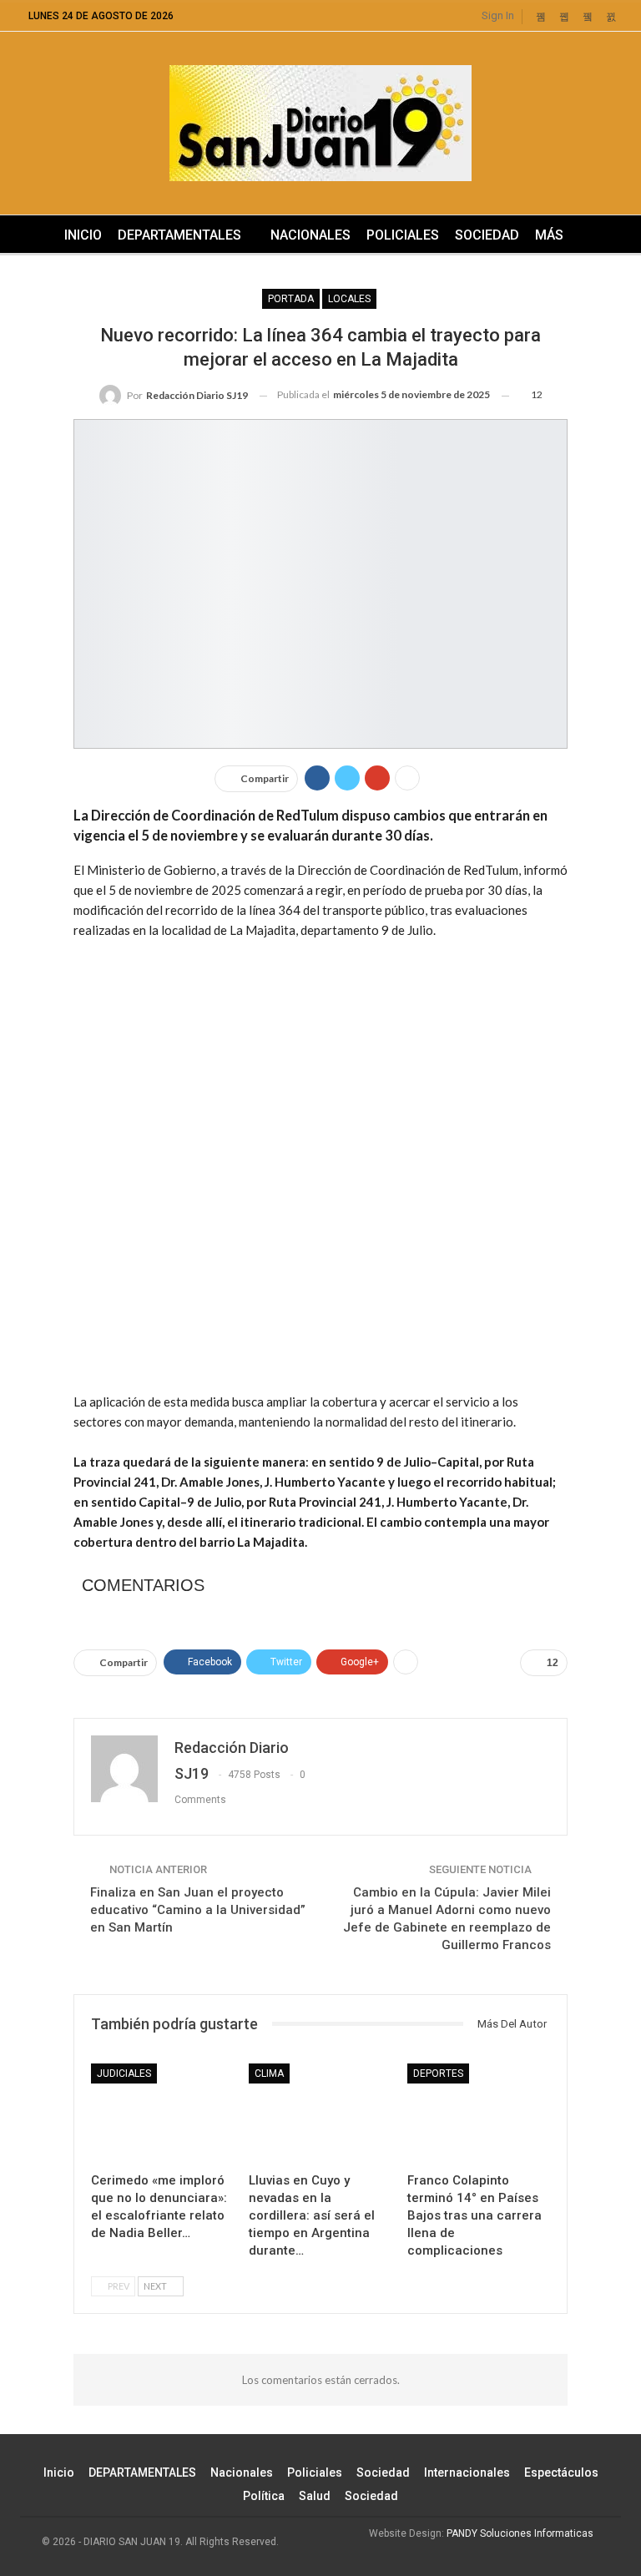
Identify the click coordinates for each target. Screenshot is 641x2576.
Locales (349, 299)
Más (549, 235)
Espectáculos (561, 2472)
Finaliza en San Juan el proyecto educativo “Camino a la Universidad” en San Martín (198, 1910)
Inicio (83, 235)
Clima (269, 2073)
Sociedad (487, 235)
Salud (315, 2496)
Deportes (438, 2073)
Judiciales (124, 2073)
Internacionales (467, 2472)
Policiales (403, 235)
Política (264, 2496)
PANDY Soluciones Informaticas (520, 2533)
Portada (291, 299)
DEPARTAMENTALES (179, 235)
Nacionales (310, 235)
